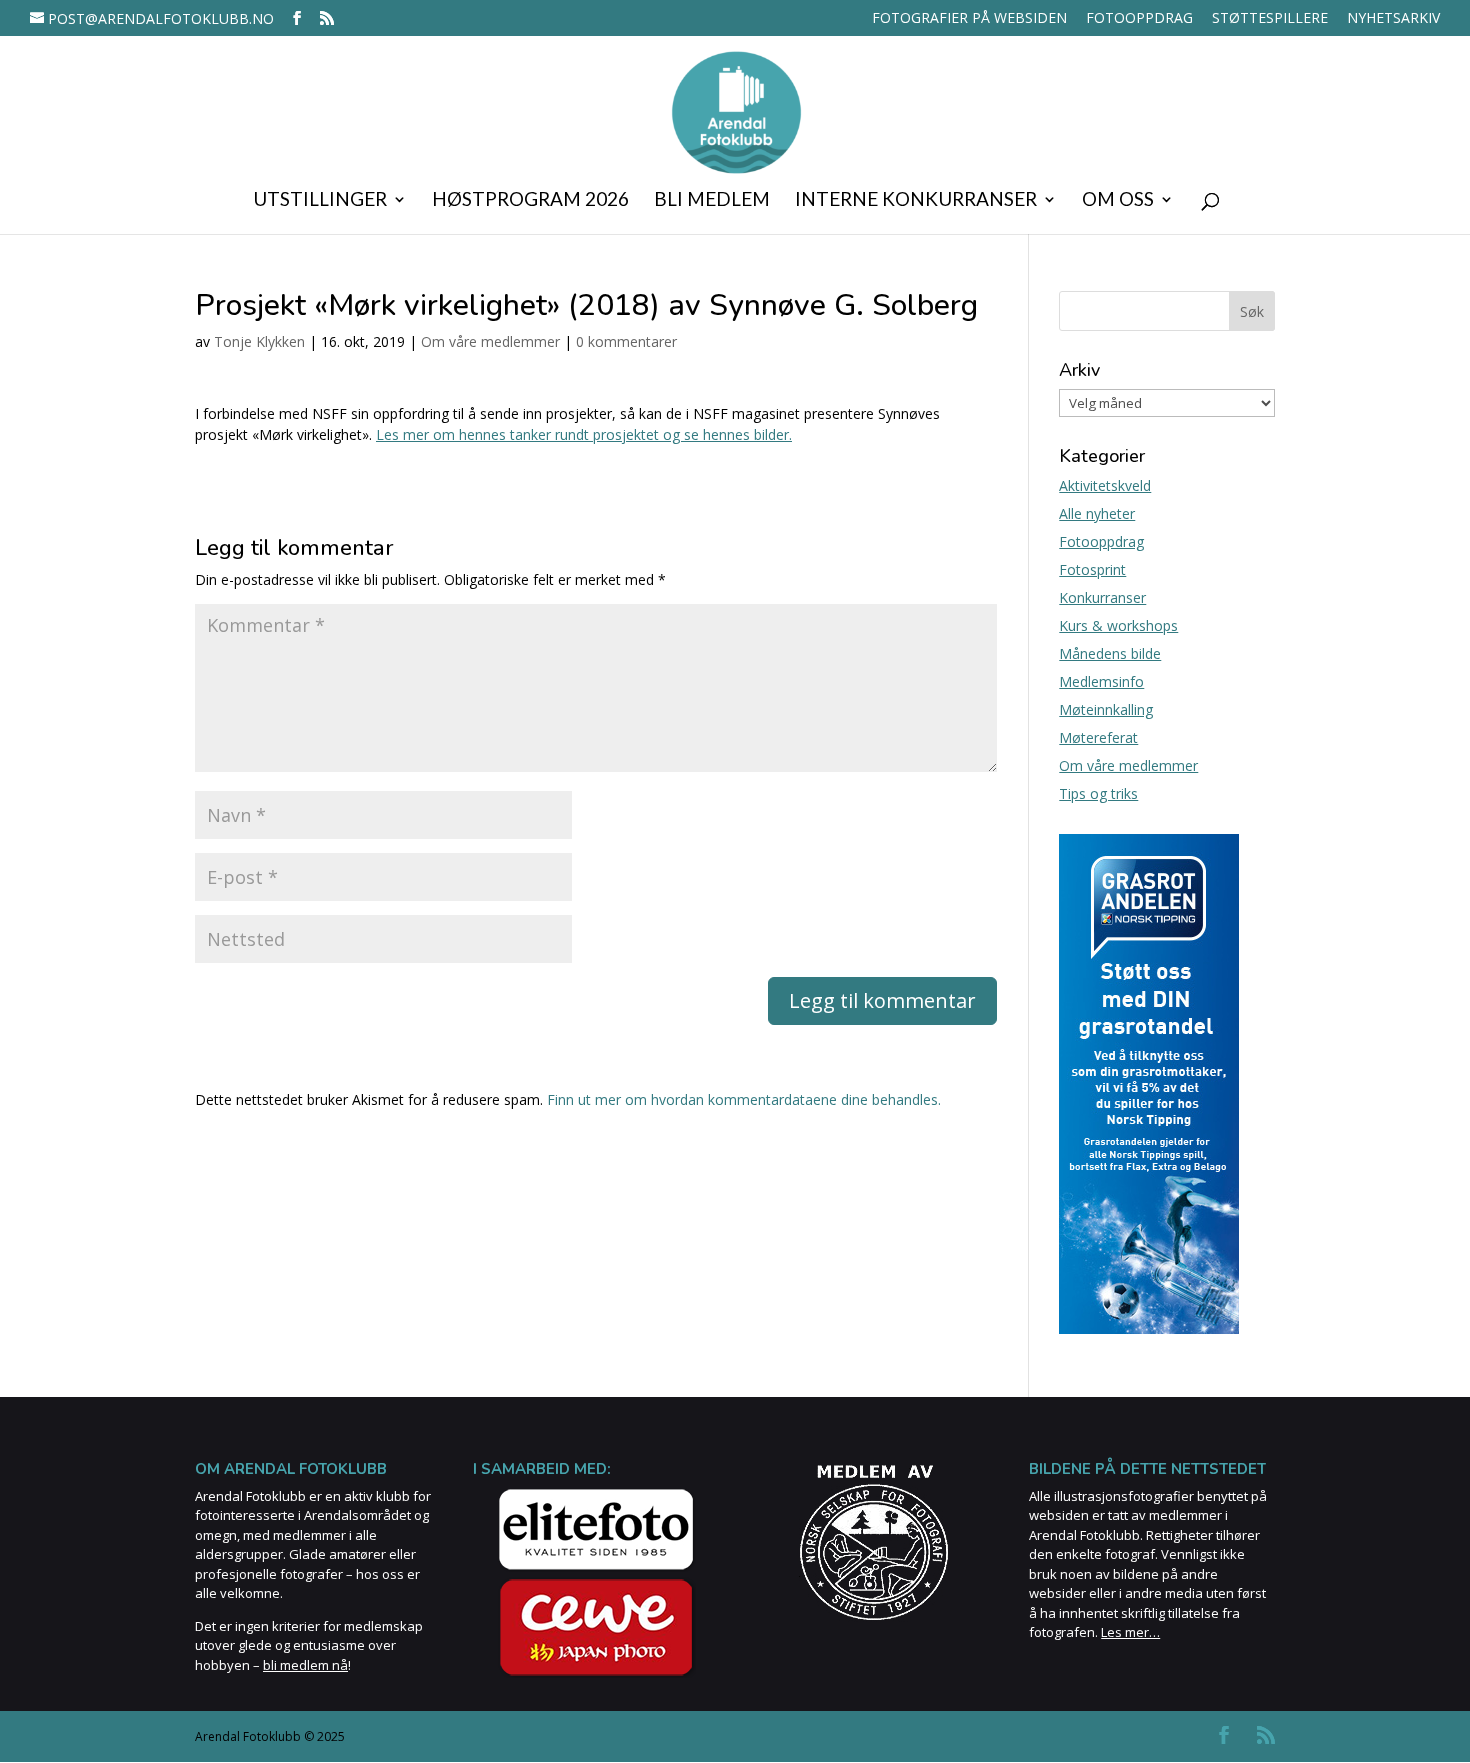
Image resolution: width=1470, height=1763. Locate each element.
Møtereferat (1098, 737)
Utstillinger (320, 201)
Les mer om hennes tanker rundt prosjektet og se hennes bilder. (584, 434)
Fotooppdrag (1139, 19)
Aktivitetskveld (1105, 485)
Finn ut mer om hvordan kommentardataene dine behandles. (744, 1099)
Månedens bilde (1110, 653)
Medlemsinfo (1101, 681)
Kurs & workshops (1118, 625)
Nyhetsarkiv (1393, 19)
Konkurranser (1102, 597)
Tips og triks (1098, 793)
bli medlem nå (305, 1665)
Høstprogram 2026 (530, 201)
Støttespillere (1270, 19)
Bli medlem (712, 201)
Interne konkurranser (916, 201)
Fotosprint (1092, 569)
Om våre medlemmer (490, 341)
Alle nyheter (1097, 513)
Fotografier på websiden (969, 19)
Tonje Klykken (259, 341)
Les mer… (1130, 1632)
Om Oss (1118, 201)
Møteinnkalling (1106, 709)
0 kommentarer (626, 341)
